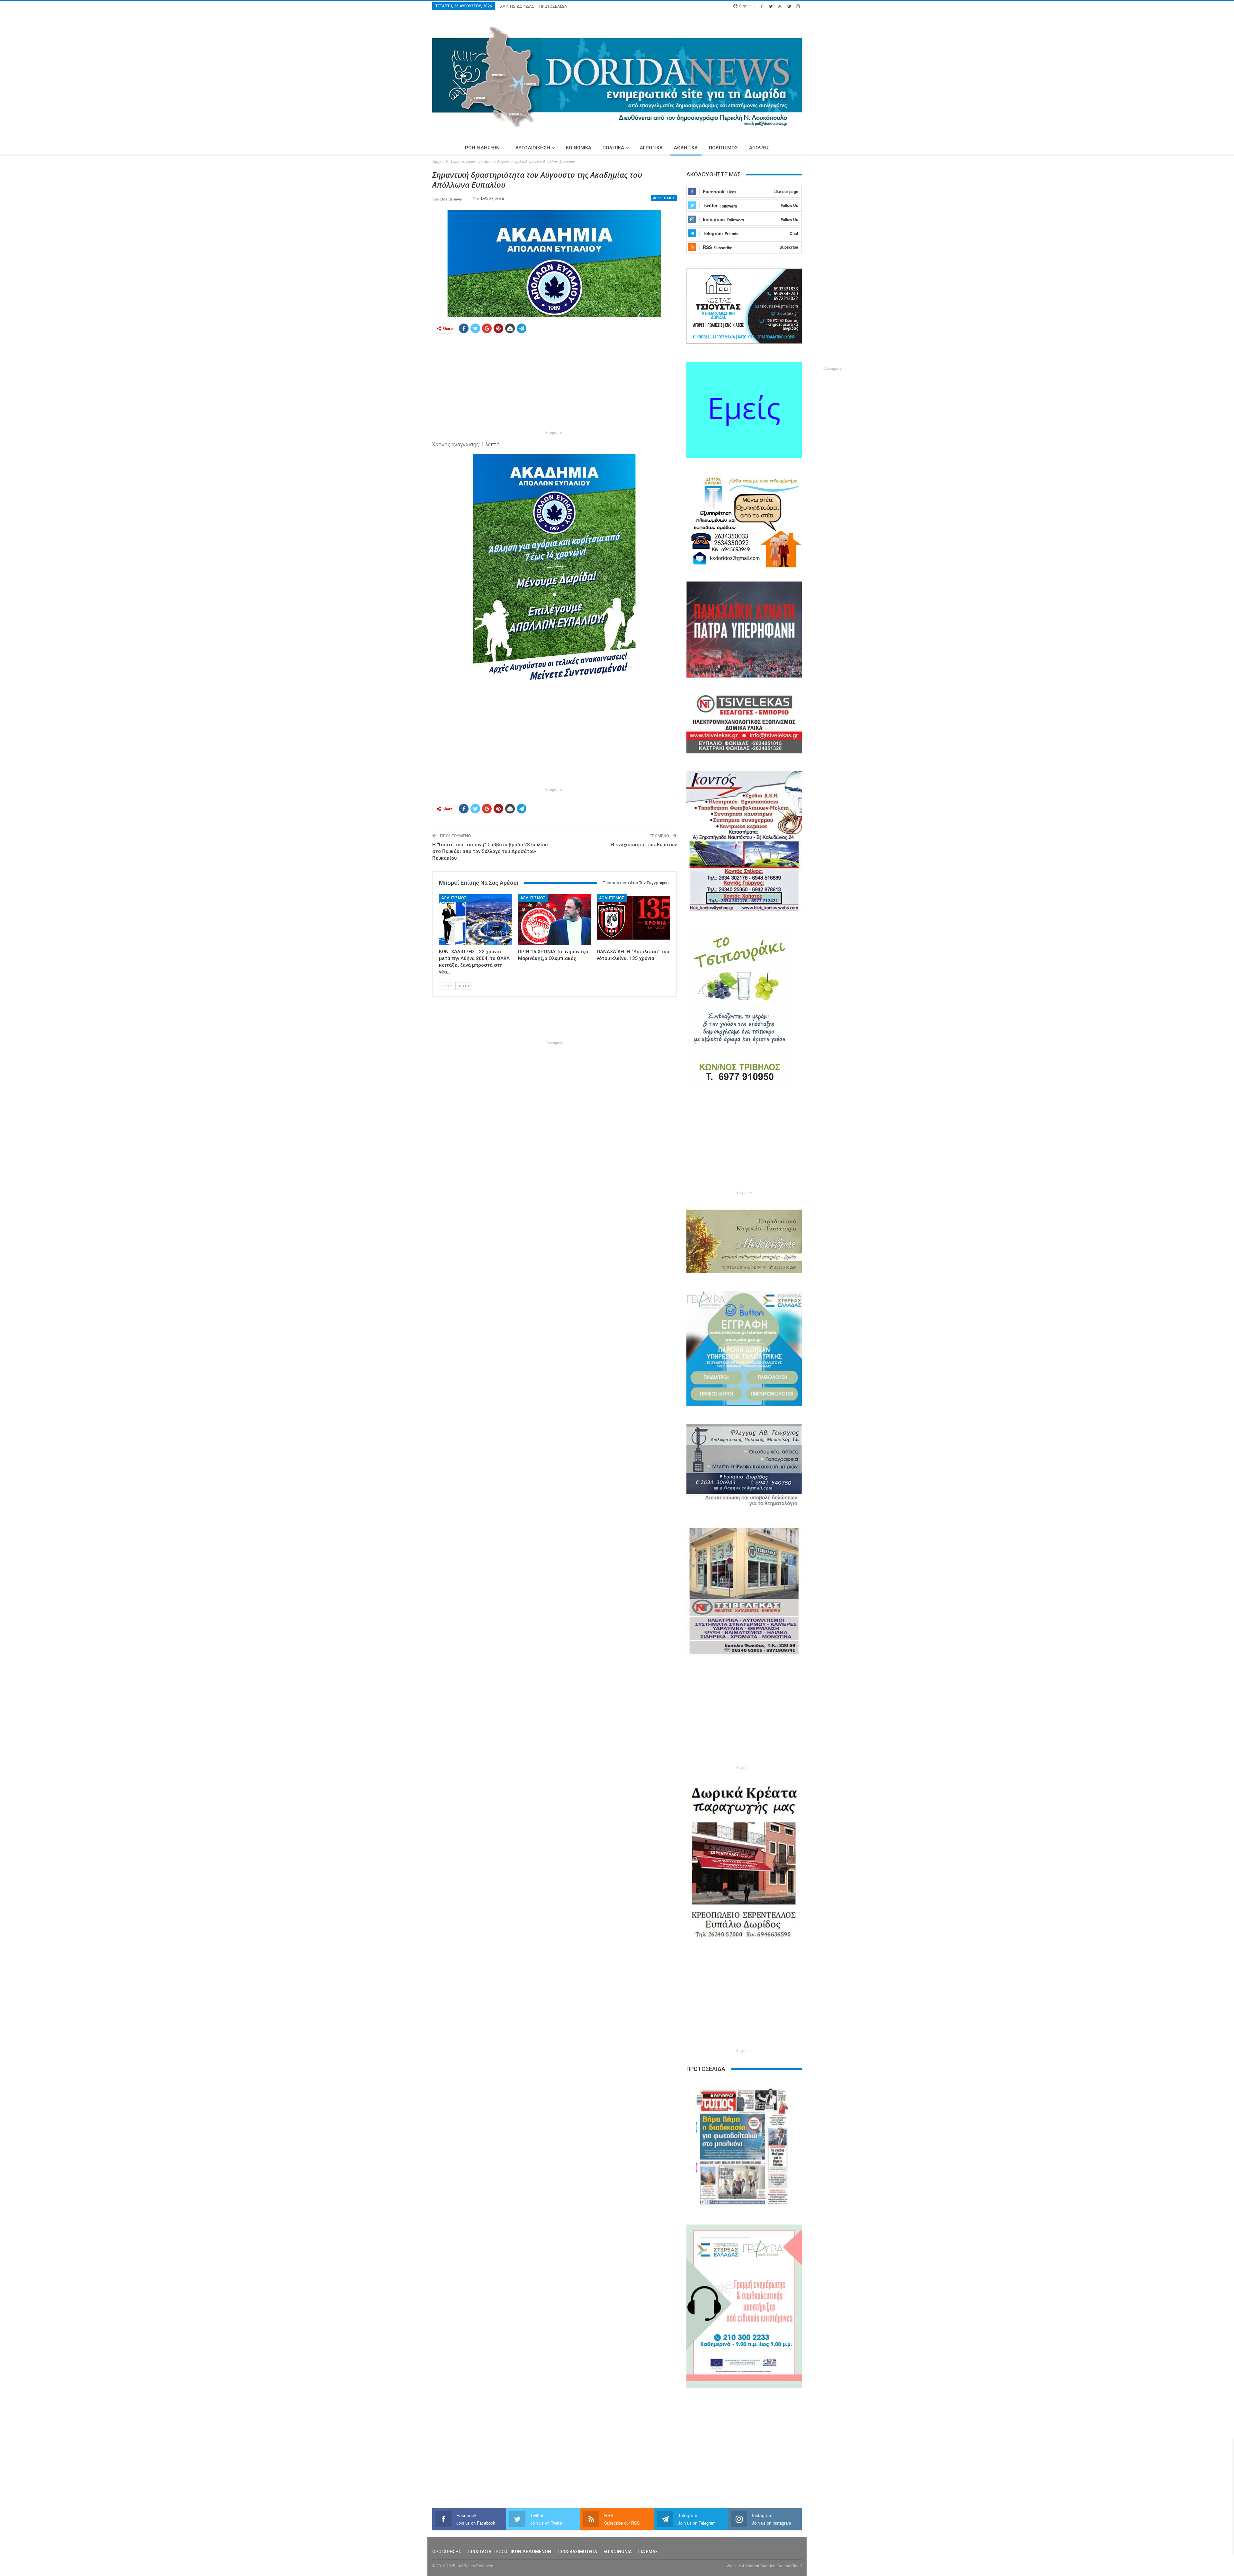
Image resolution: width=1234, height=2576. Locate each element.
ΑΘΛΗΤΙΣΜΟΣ (664, 198)
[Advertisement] (402, 266)
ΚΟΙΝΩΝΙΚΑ (579, 148)
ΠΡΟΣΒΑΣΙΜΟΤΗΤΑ (577, 2552)
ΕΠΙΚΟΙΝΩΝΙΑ (618, 2552)
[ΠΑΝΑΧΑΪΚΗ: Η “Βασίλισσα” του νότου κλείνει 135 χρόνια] (633, 920)
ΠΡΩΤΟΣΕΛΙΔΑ (553, 6)
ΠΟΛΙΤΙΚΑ (613, 148)
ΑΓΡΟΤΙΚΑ (651, 148)
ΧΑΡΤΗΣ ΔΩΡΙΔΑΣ (517, 6)
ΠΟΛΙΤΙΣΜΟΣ (723, 148)
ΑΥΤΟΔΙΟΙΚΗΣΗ (533, 148)
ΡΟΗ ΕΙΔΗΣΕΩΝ (482, 148)
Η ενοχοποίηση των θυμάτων (644, 845)
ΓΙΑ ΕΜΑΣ (648, 2552)
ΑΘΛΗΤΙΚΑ (686, 148)
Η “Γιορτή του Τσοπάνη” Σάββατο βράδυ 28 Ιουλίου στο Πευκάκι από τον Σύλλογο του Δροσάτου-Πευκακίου (490, 851)
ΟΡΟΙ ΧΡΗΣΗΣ (447, 2552)
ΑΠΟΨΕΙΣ (759, 148)
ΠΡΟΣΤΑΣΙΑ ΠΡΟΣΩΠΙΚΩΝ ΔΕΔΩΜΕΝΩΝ (509, 2552)
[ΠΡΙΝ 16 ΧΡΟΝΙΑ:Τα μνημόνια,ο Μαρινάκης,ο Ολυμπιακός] (555, 920)
